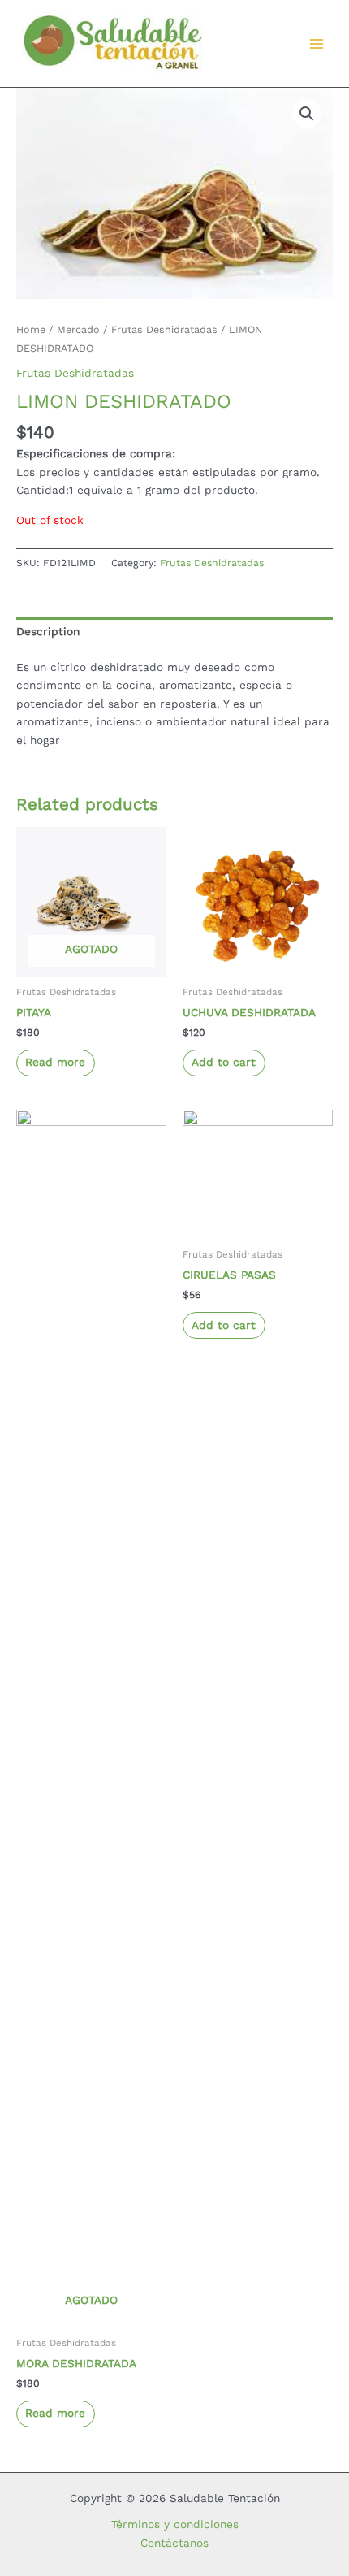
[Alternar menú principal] (317, 43)
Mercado (78, 329)
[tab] (174, 632)
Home (31, 329)
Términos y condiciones (175, 2524)
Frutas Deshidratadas (164, 329)
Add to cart (224, 1062)
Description (48, 631)
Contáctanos (174, 2543)
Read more (55, 1062)
